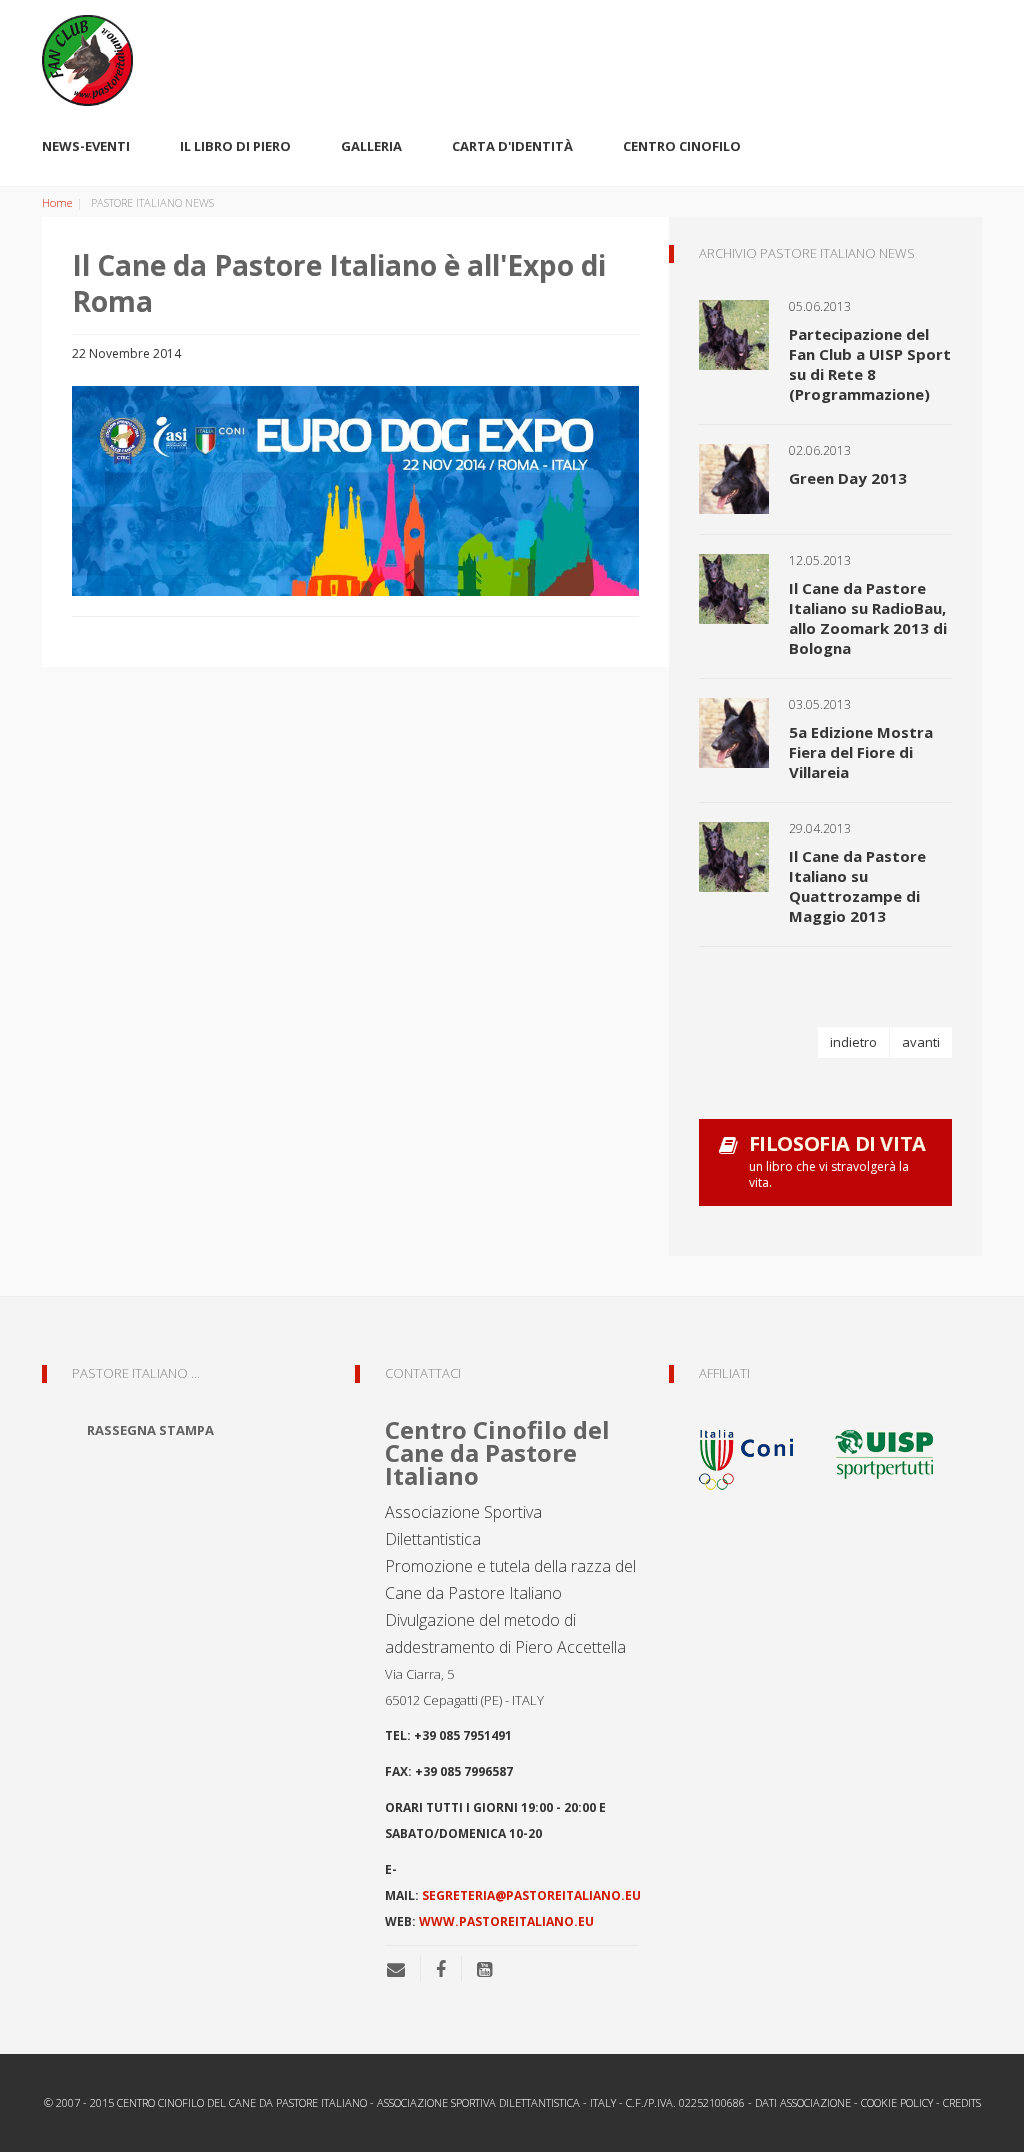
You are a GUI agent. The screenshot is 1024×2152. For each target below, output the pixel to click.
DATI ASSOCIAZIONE (803, 2102)
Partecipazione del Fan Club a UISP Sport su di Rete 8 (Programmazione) (870, 364)
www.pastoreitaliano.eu (506, 1921)
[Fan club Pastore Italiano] (512, 60)
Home (57, 202)
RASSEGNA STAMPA (150, 1430)
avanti (921, 1042)
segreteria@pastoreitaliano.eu (531, 1895)
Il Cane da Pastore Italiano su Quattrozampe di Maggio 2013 (857, 886)
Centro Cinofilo (682, 146)
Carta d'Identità (512, 146)
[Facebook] (441, 1969)
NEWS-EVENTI (86, 146)
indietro (853, 1042)
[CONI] (759, 1452)
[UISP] (884, 1452)
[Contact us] (403, 1969)
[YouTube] (484, 1969)
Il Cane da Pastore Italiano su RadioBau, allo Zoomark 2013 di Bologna (868, 618)
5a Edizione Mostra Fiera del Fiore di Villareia (861, 752)
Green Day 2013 (848, 478)
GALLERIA (371, 146)
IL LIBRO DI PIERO (235, 146)
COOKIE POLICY (897, 2102)
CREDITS (962, 2102)
